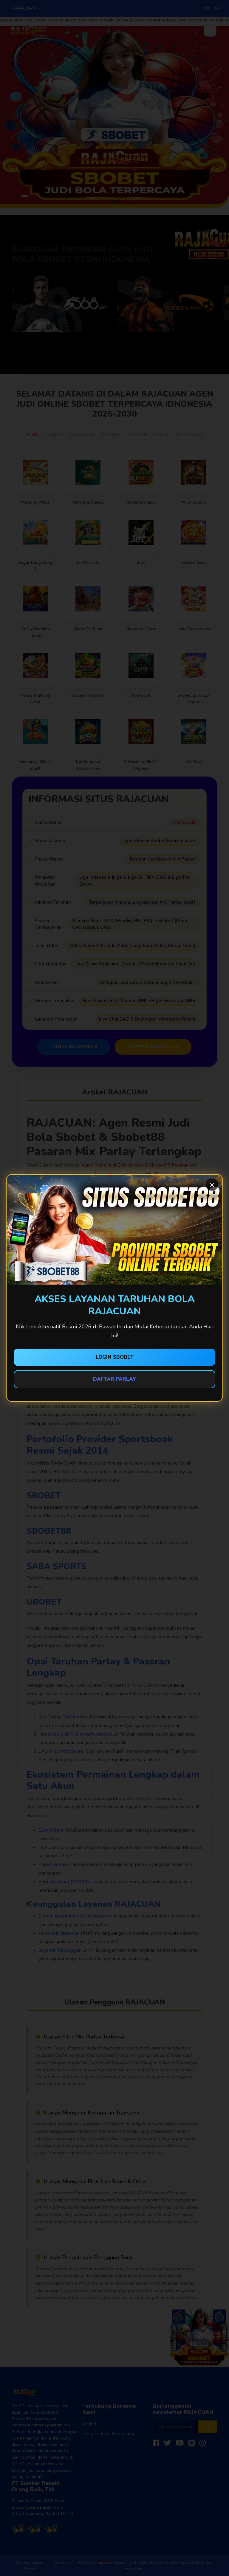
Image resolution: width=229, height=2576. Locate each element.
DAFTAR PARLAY (114, 1379)
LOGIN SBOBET (115, 1357)
